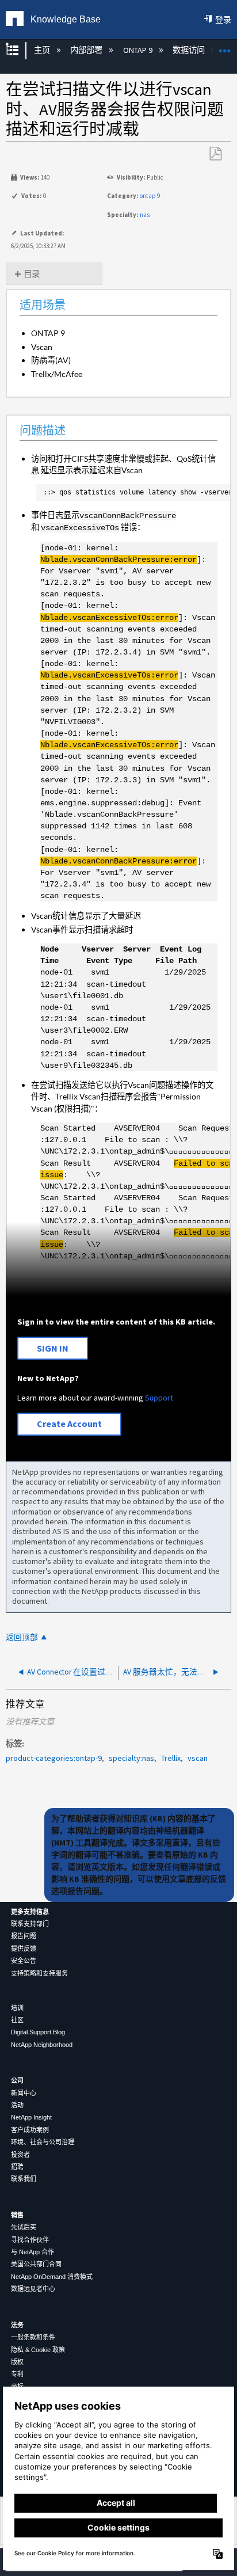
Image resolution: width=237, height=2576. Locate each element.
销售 (17, 2215)
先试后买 (24, 2227)
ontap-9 (150, 196)
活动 (17, 2105)
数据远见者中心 (33, 2289)
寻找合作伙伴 (30, 2240)
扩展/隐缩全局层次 (20, 50)
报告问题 (24, 1936)
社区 (17, 2020)
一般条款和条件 (33, 2337)
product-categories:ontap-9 (54, 1758)
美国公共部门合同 (36, 2264)
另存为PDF (215, 154)
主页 (43, 50)
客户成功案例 (30, 2130)
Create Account (69, 1424)
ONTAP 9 (138, 50)
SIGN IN (53, 1348)
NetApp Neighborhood (42, 2045)
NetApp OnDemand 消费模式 (52, 2277)
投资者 (20, 2155)
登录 (223, 20)
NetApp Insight (31, 2117)
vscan (198, 1758)
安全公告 (24, 1961)
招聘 (17, 2167)
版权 (17, 2362)
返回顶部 (22, 1637)
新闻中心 (24, 2093)
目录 (32, 274)
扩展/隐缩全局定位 (225, 47)
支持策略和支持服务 (39, 1973)
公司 (17, 2080)
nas (145, 215)
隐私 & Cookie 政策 (38, 2350)
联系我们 (24, 2179)
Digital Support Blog (38, 2032)
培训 (17, 2008)
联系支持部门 (30, 1924)
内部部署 (87, 50)
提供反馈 (24, 1949)
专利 (17, 2374)
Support (159, 1398)
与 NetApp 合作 (33, 2252)
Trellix (171, 1758)
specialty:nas (131, 1758)
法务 (17, 2325)
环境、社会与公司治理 (43, 2142)
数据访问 (190, 50)
